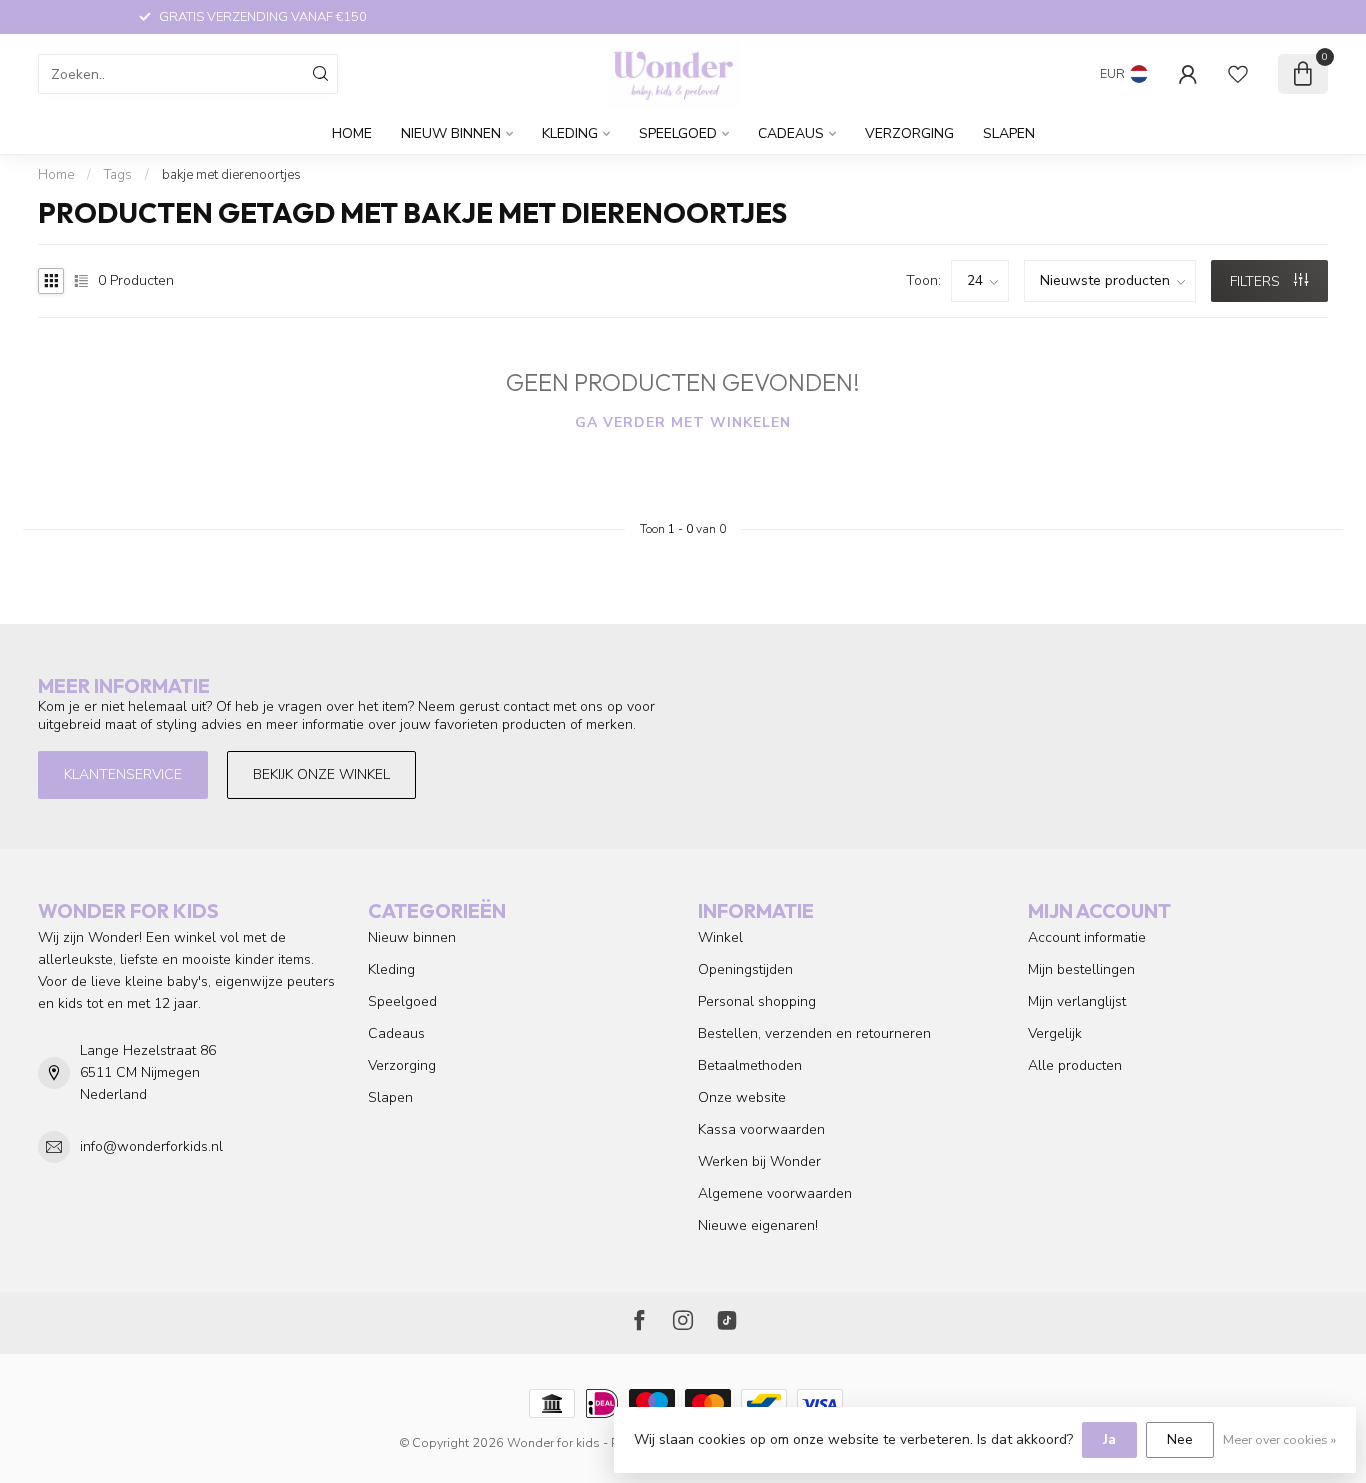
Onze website (742, 1097)
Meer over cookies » (1279, 1439)
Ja (1109, 1439)
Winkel (720, 937)
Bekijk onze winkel (321, 774)
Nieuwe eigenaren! (758, 1225)
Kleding (570, 133)
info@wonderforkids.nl (151, 1146)
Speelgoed (678, 133)
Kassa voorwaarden (761, 1129)
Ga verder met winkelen (683, 422)
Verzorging (909, 133)
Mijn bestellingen (1081, 969)
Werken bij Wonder (759, 1161)
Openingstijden (745, 969)
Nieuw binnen (451, 133)
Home (352, 133)
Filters (1257, 281)
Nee (1180, 1439)
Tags (118, 175)
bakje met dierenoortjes (231, 175)
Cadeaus (791, 133)
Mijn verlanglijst (1077, 1001)
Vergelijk (1055, 1033)
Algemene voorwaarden (775, 1193)
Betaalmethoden (750, 1065)
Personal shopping (757, 1001)
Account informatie (1087, 937)
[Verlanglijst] (1238, 74)
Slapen (1009, 133)
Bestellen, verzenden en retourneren (814, 1033)
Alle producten (1075, 1065)
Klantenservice (123, 774)
